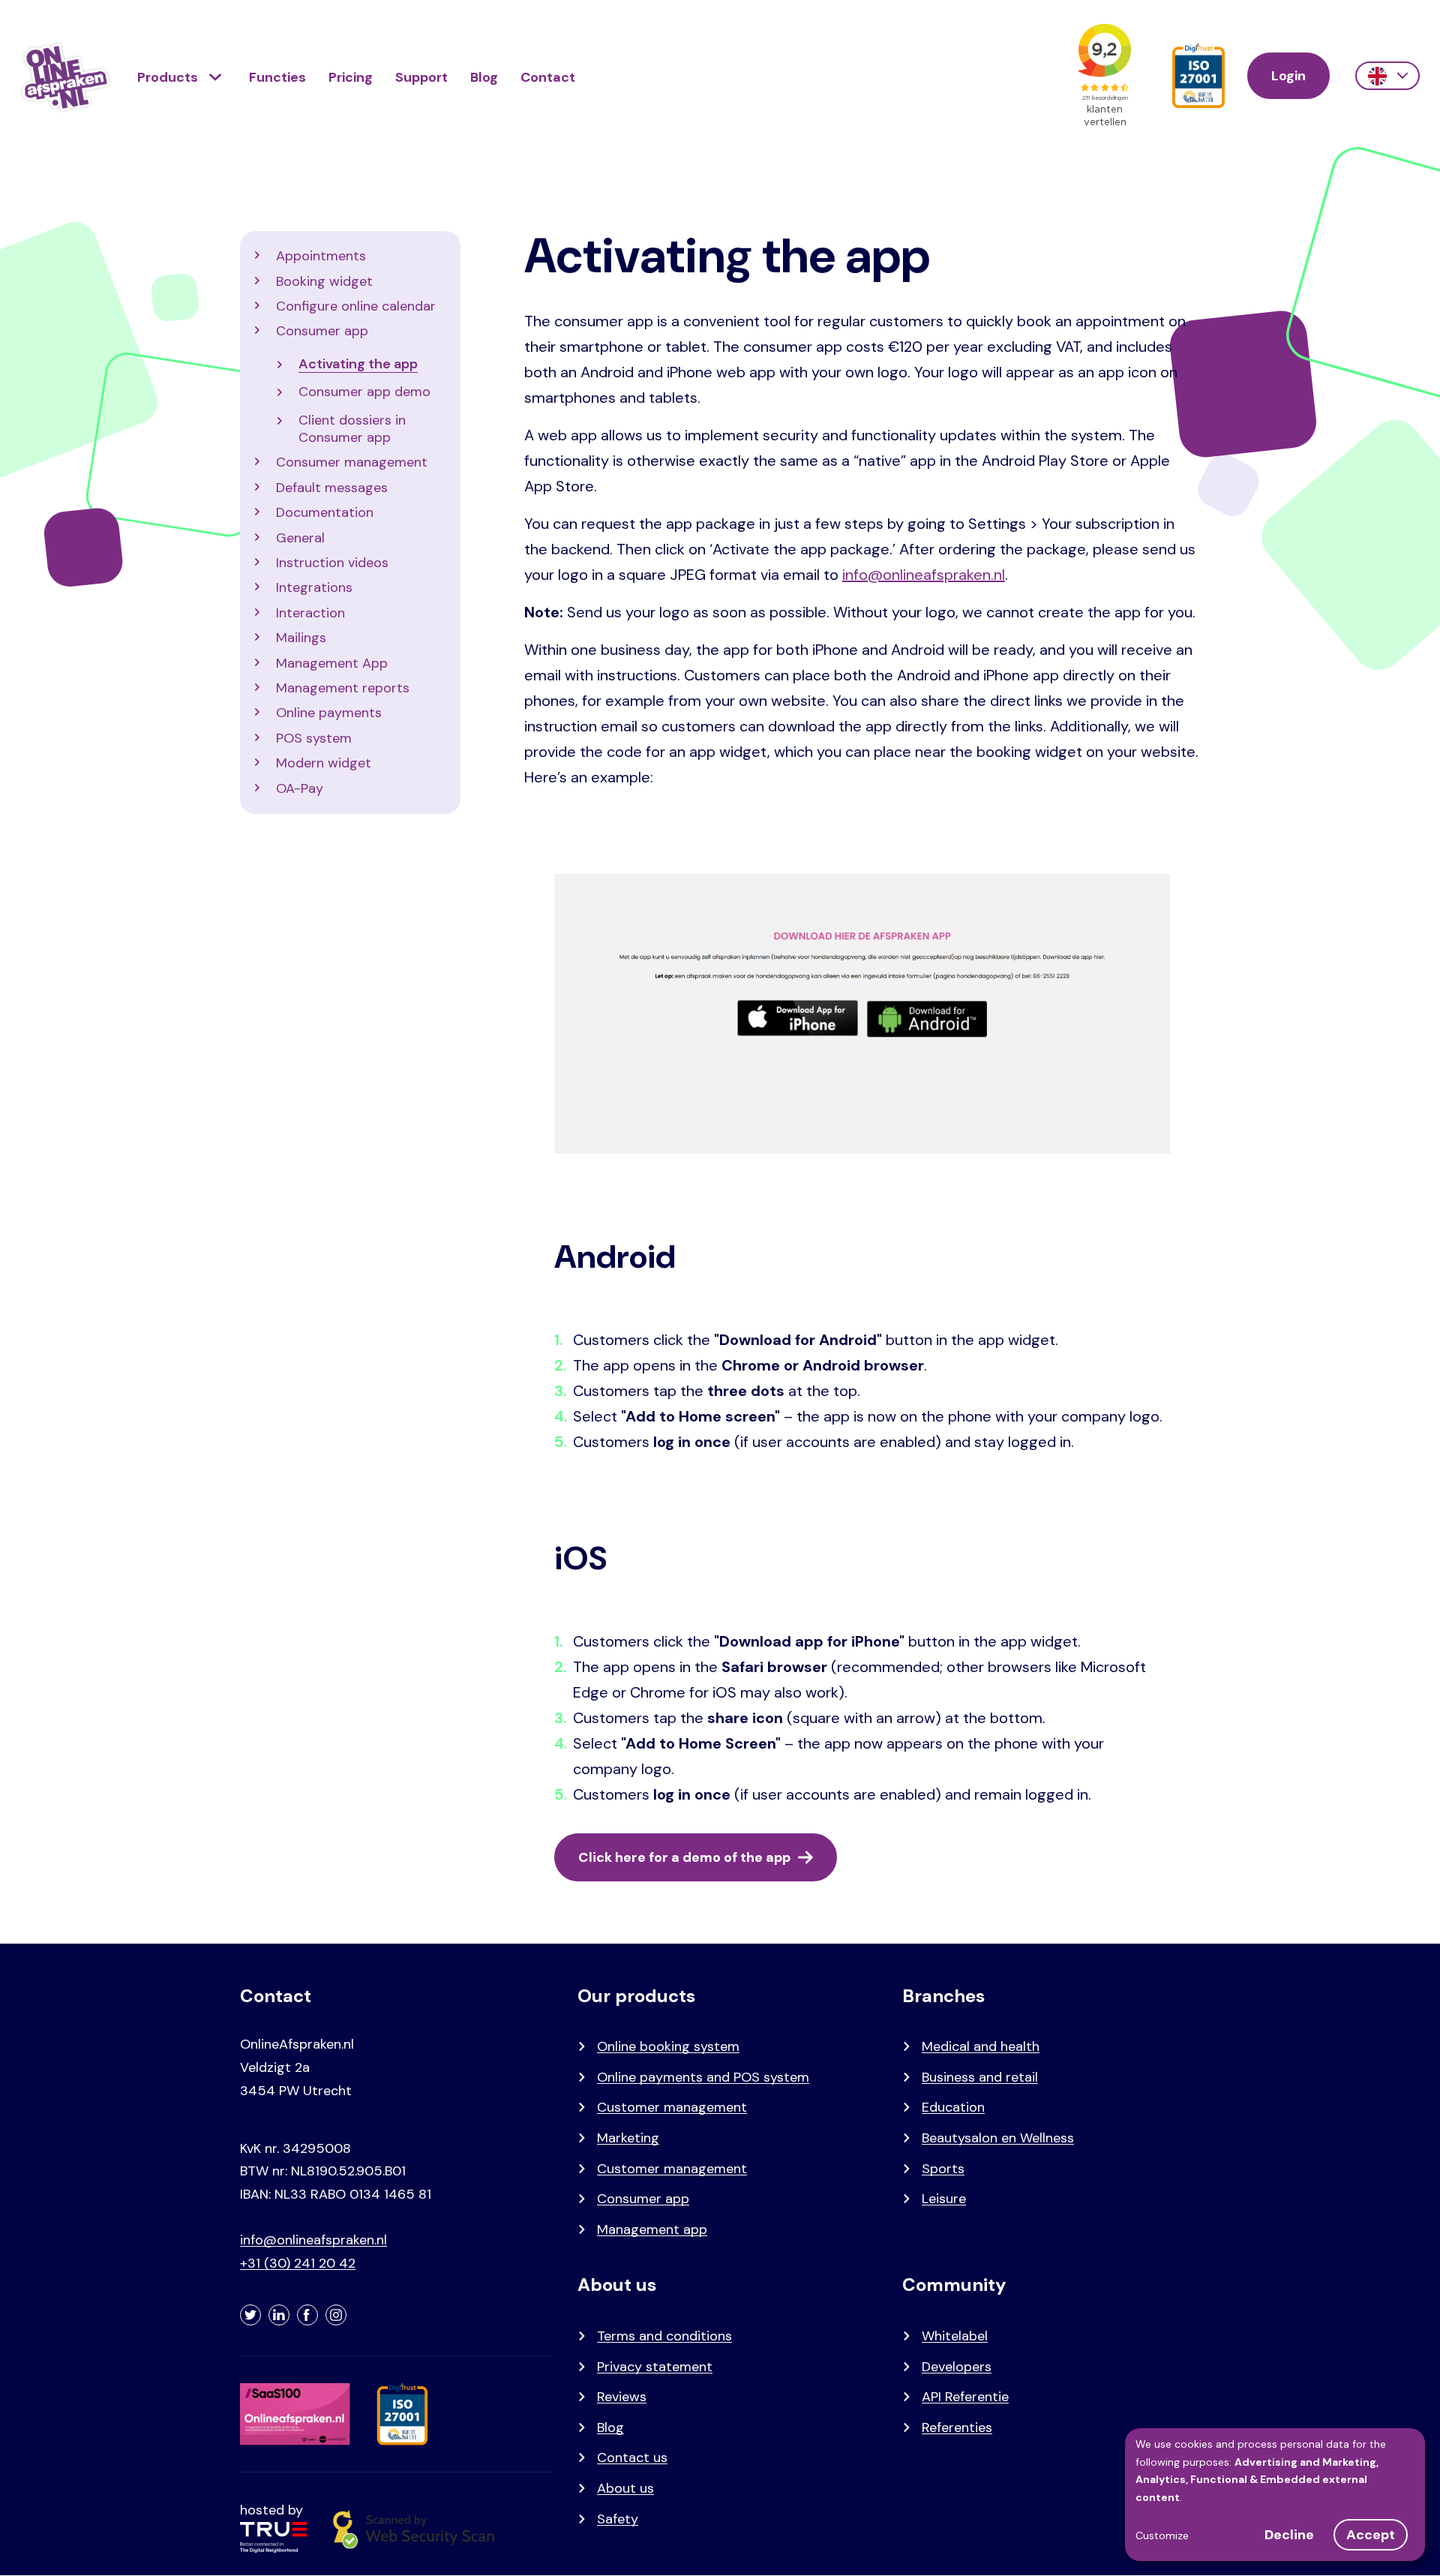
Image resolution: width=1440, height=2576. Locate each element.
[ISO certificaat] (1198, 76)
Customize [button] (1162, 2535)
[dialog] (1275, 2495)
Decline (1289, 2535)
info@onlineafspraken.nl (924, 575)
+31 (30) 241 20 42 (298, 2263)
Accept (1371, 2535)
